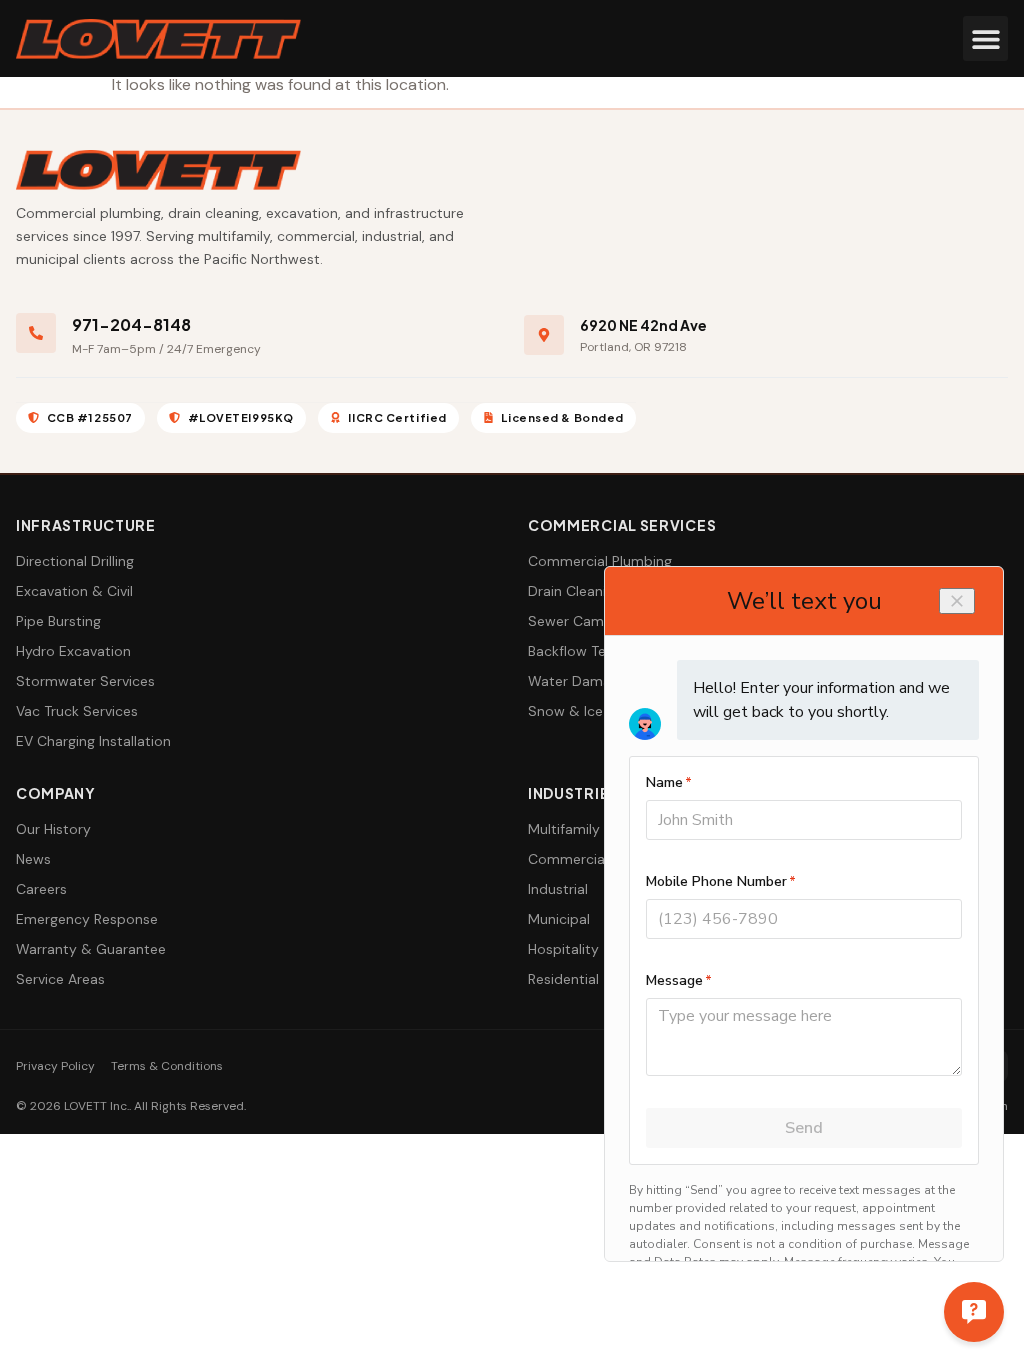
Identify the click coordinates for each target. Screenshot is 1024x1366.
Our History (53, 829)
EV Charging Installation (93, 741)
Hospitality (563, 949)
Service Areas (60, 979)
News (33, 859)
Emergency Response (87, 919)
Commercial (568, 859)
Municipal (559, 919)
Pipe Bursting (58, 621)
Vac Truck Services (77, 711)
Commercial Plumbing (600, 561)
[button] (985, 38)
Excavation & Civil (74, 591)
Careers (41, 889)
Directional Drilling (75, 561)
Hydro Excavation (73, 651)
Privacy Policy (55, 1066)
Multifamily (564, 829)
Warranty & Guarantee (91, 949)
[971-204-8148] (36, 333)
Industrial (558, 889)
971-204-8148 (131, 324)
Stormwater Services (85, 681)
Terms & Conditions (167, 1066)
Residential (563, 979)
